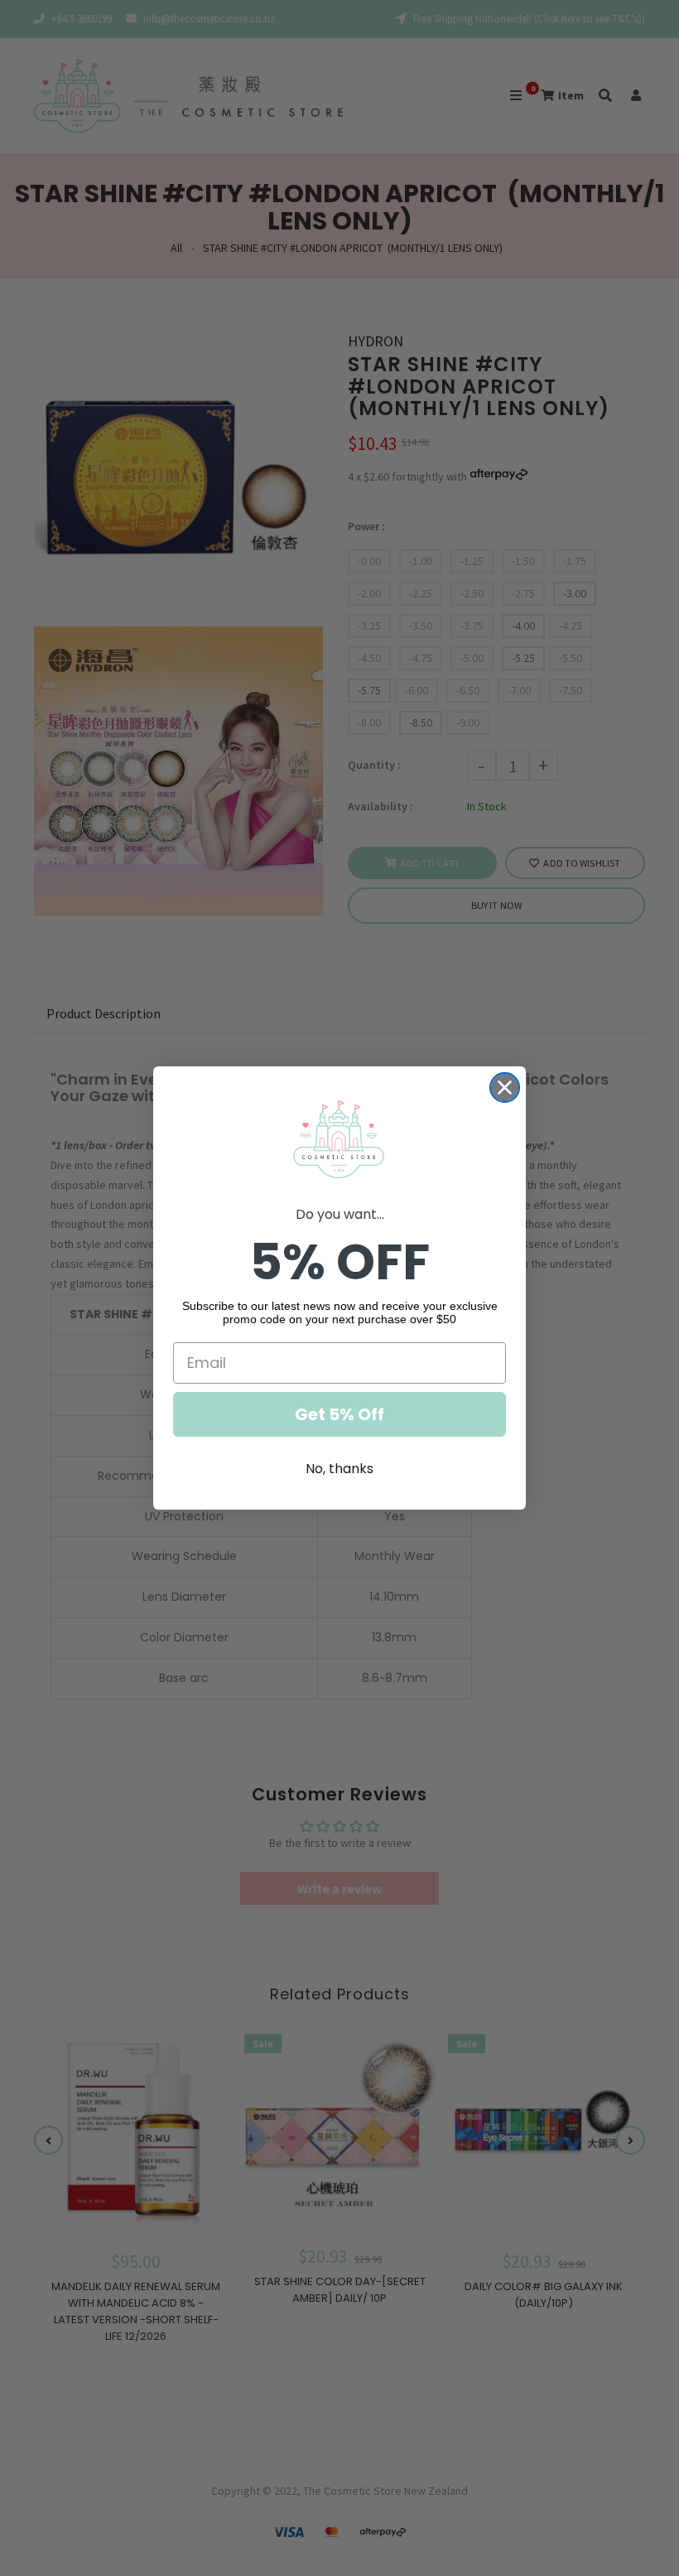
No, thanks (339, 1469)
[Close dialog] (505, 1087)
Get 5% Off (339, 1414)
